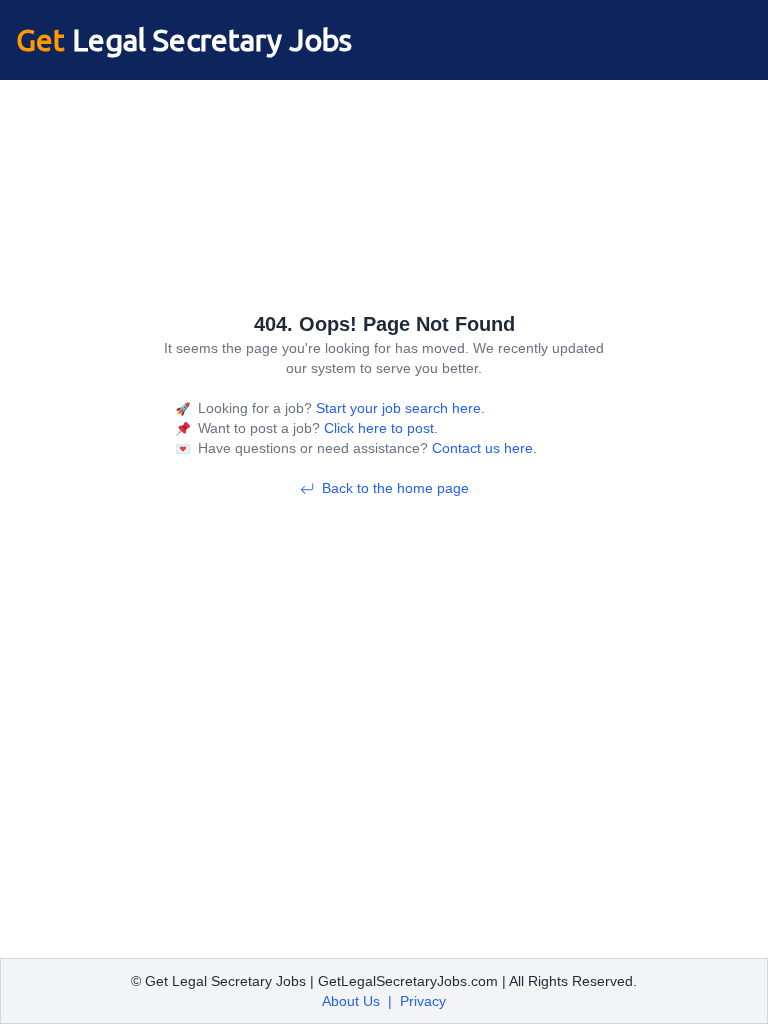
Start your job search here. (398, 408)
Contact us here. (482, 448)
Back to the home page (395, 488)
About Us (351, 1001)
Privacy (423, 1001)
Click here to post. (379, 428)
